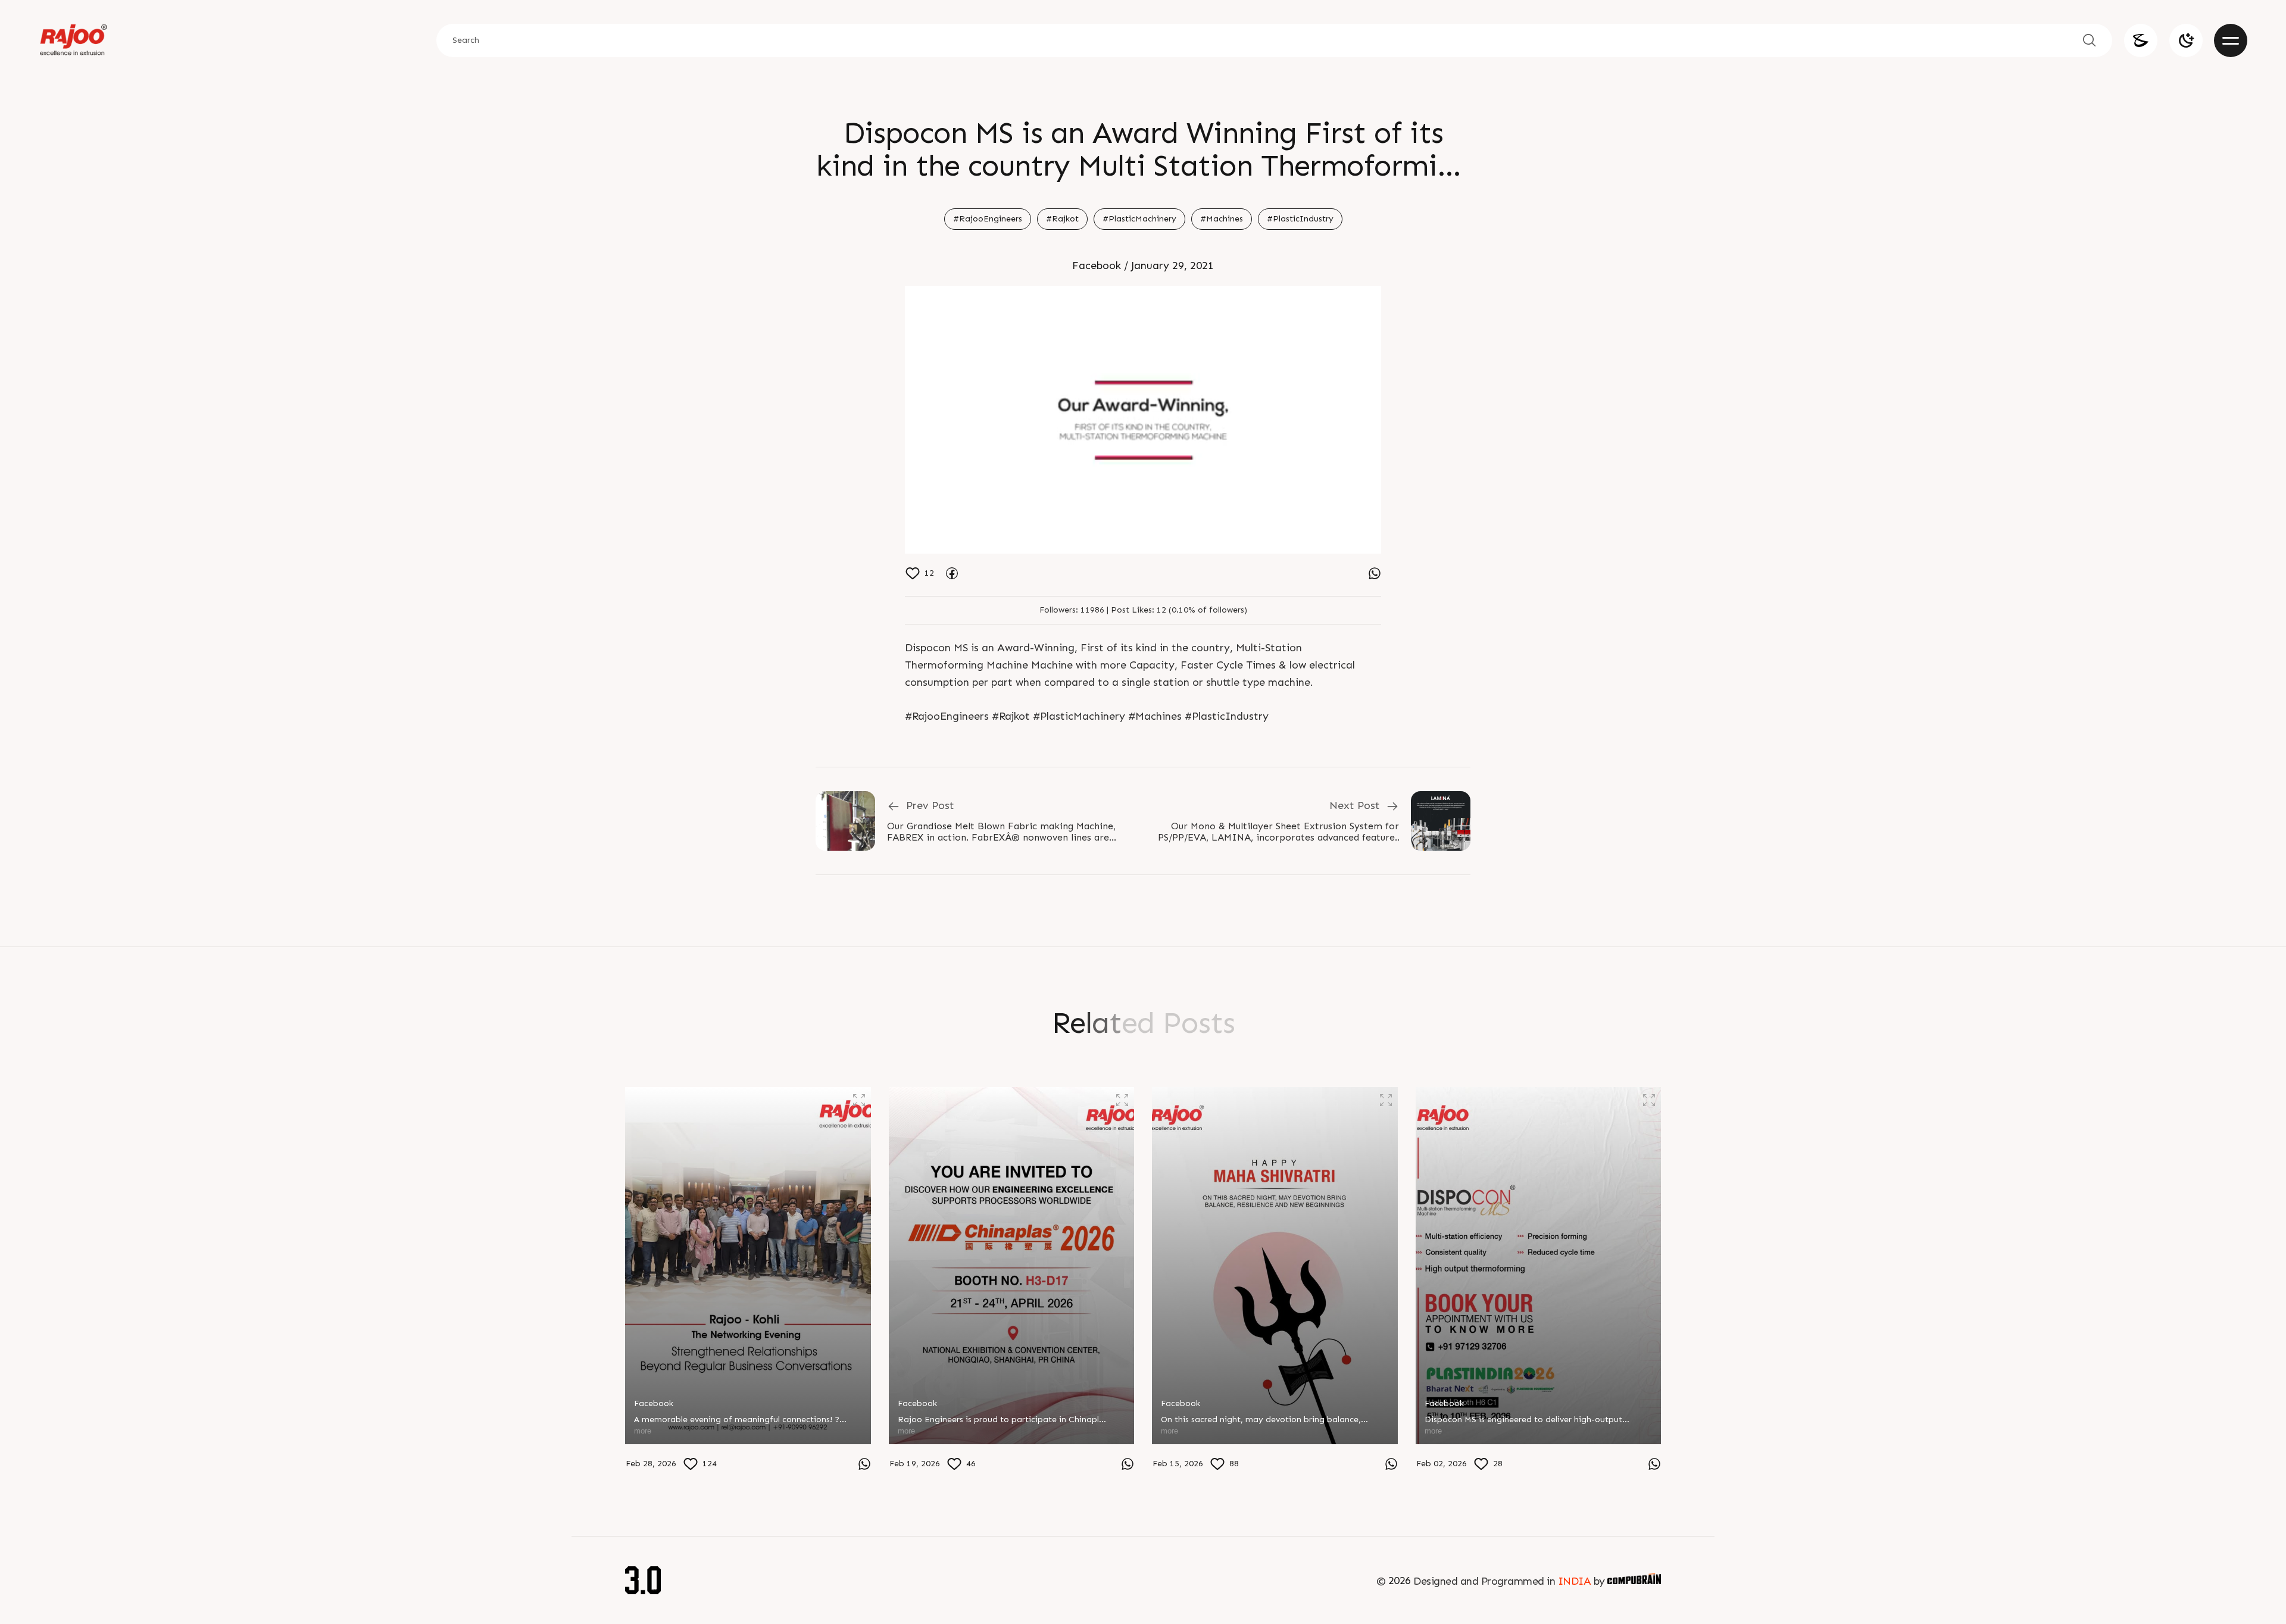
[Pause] (1143, 420)
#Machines (1222, 219)
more (643, 1431)
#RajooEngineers (988, 219)
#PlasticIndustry (1300, 219)
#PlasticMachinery (1139, 219)
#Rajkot (1062, 219)
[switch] (2186, 40)
